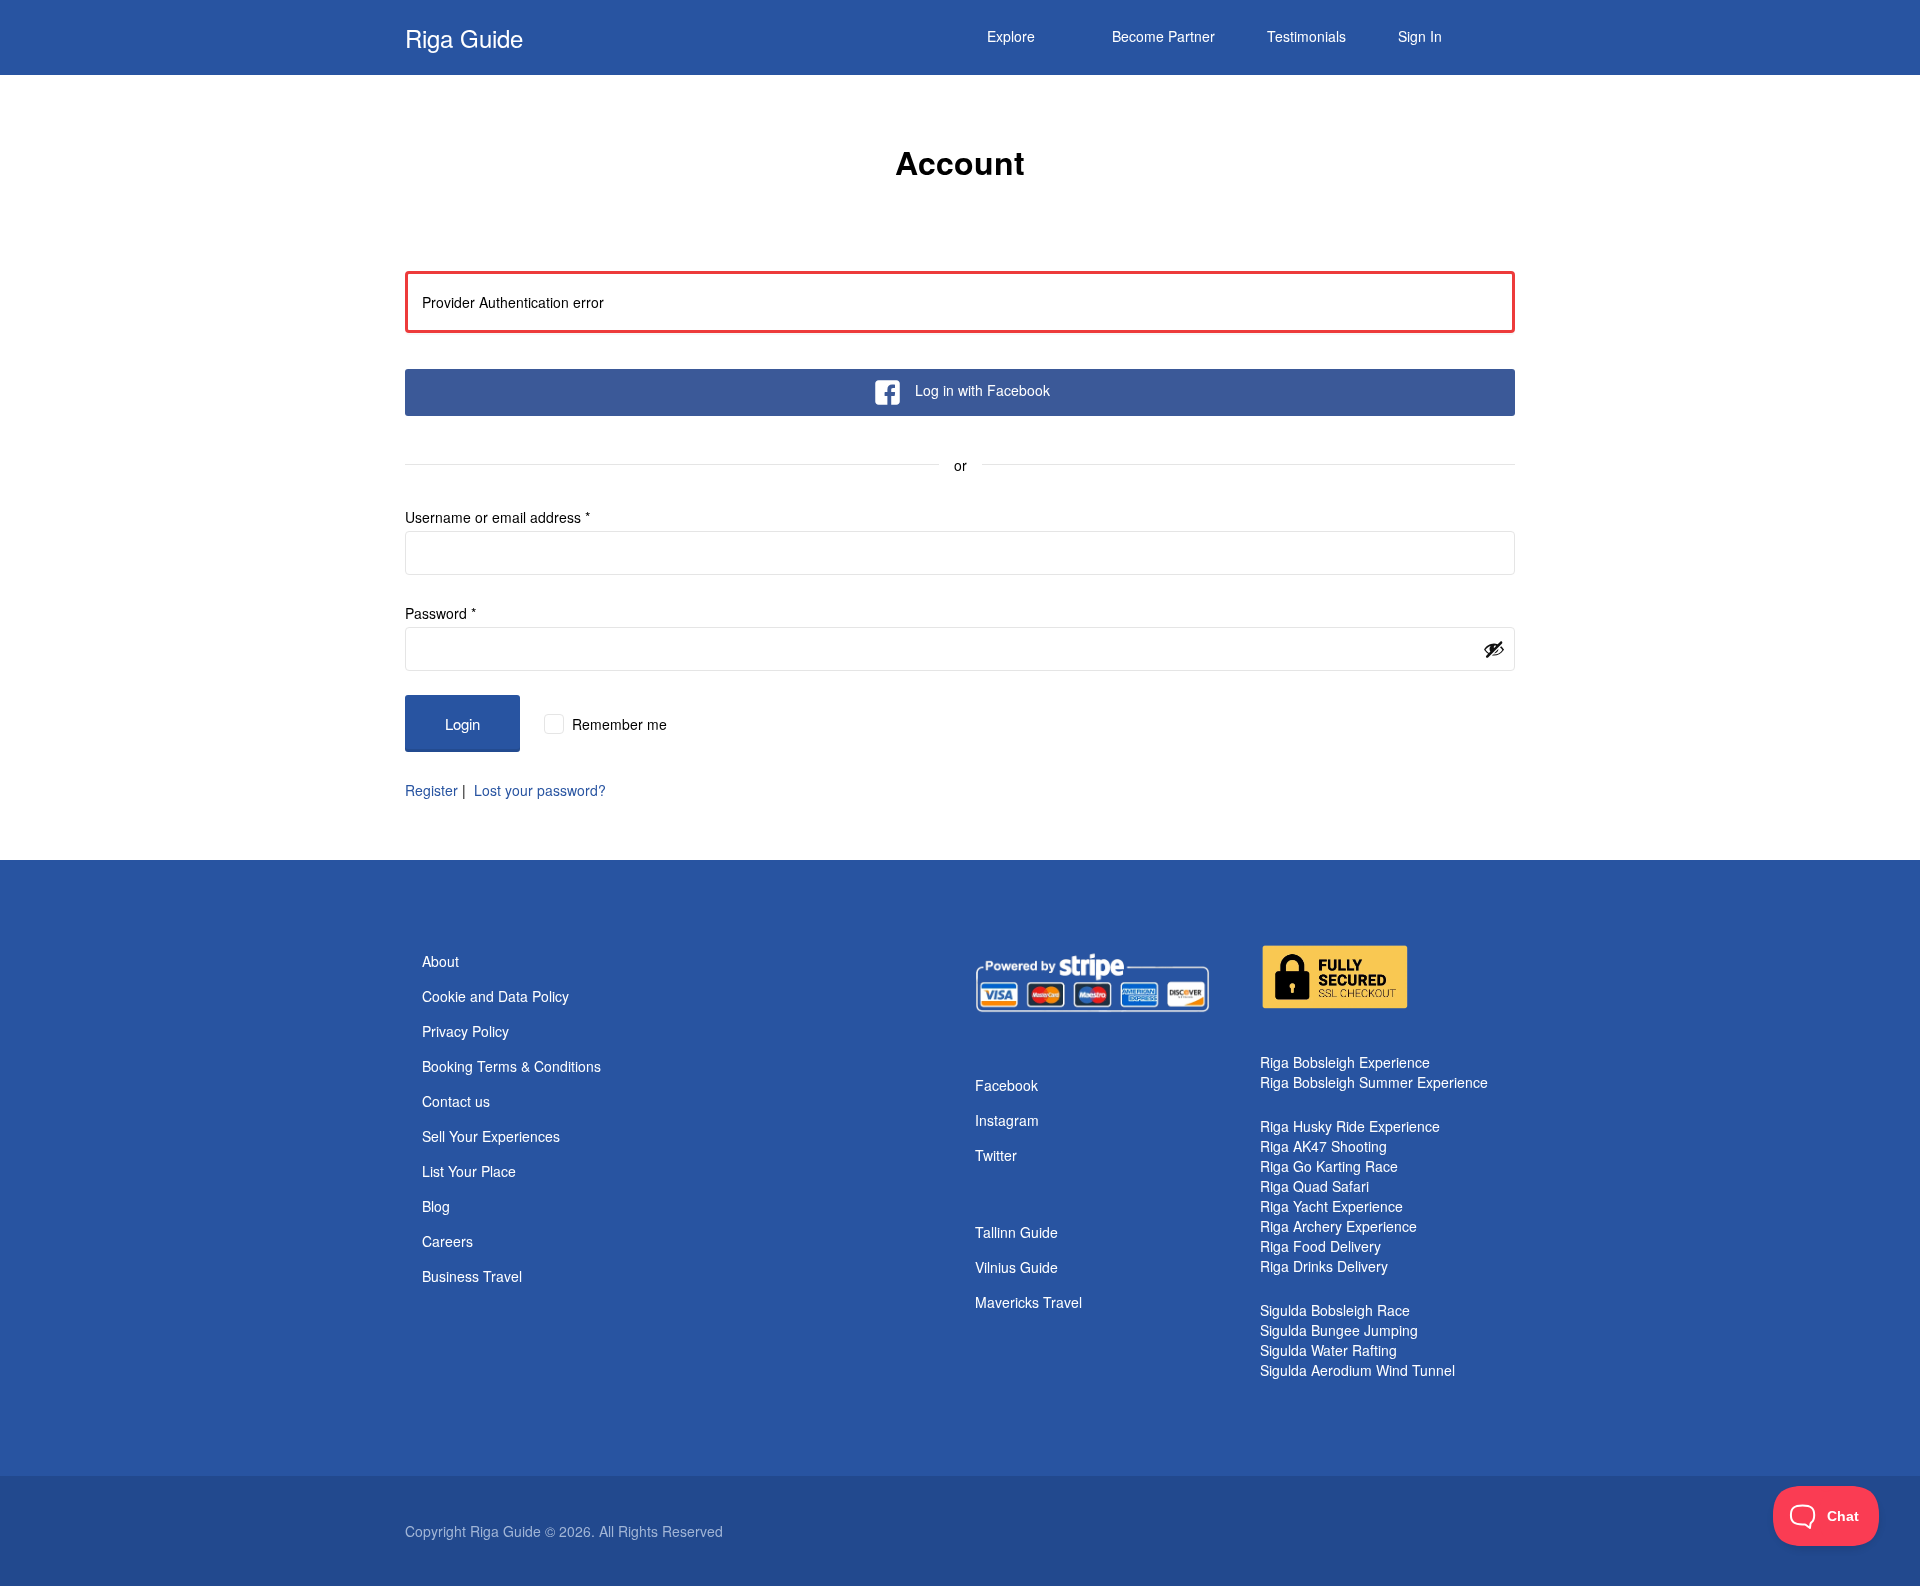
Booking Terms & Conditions (511, 1066)
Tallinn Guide (1016, 1232)
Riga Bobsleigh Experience (1345, 1062)
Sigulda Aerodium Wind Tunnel (1357, 1370)
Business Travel (472, 1276)
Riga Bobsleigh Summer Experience (1374, 1082)
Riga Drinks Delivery (1324, 1266)
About (440, 961)
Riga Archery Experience (1338, 1226)
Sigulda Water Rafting (1328, 1350)
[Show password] (1494, 649)
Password (440, 613)
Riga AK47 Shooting (1323, 1146)
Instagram (1007, 1120)
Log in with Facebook (982, 390)
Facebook (1006, 1085)
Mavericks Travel (1028, 1302)
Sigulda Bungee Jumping (1339, 1330)
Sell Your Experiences (491, 1136)
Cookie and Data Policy (495, 996)
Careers (447, 1241)
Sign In (1420, 36)
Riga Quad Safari (1314, 1186)
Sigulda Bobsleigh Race (1335, 1310)
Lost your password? (540, 790)
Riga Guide (464, 37)
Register (431, 790)
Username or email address (497, 517)
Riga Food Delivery (1320, 1246)
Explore (1011, 36)
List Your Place (469, 1171)
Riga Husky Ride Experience (1350, 1126)
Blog (436, 1206)
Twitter (996, 1155)
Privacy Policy (465, 1031)
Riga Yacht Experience (1331, 1206)
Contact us (456, 1101)
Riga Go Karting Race (1329, 1166)
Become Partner (1163, 36)
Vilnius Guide (1016, 1267)
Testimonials (1306, 36)
